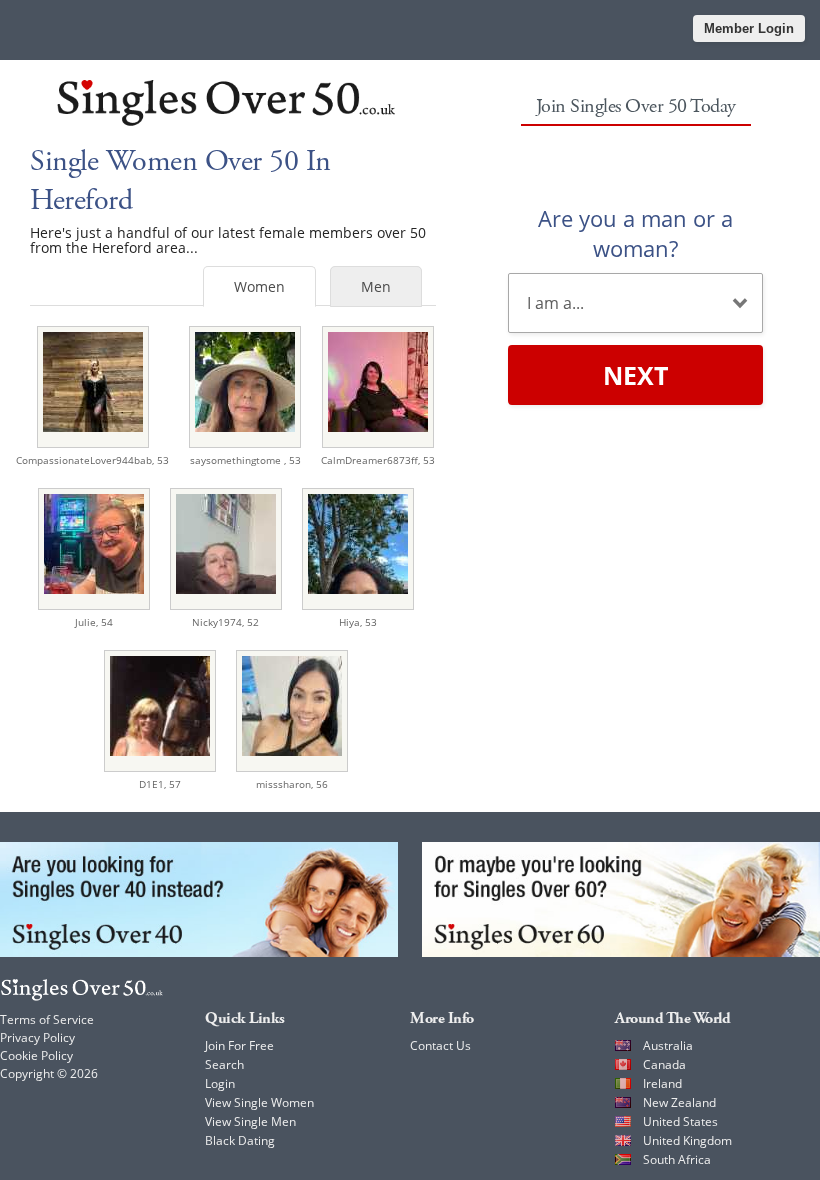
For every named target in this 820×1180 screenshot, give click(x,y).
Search (224, 1064)
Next (635, 375)
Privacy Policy (37, 1037)
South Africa (677, 1159)
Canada (664, 1064)
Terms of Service (47, 1019)
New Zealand (679, 1102)
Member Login (749, 28)
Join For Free (239, 1045)
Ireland (662, 1083)
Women (259, 286)
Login (220, 1083)
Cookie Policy (36, 1055)
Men (376, 286)
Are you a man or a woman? (635, 233)
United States (680, 1121)
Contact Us (440, 1045)
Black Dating (240, 1140)
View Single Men (250, 1121)
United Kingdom (687, 1140)
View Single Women (259, 1102)
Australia (668, 1045)
